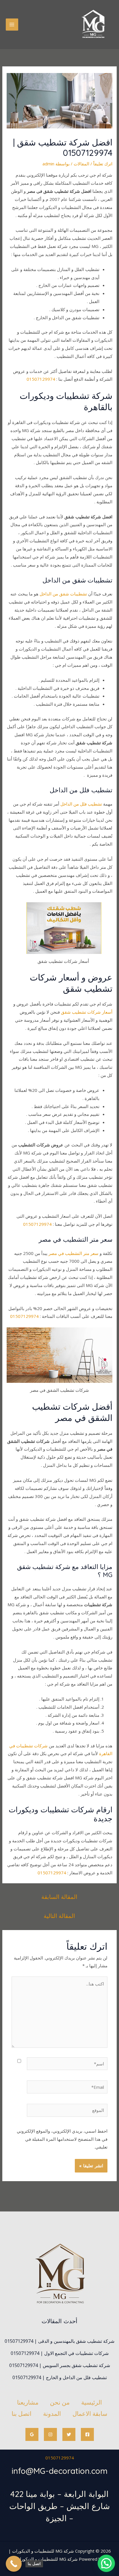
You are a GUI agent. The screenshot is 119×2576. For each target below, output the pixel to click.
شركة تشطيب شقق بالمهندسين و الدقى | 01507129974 (59, 2341)
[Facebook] (87, 2434)
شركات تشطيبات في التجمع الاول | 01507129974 (60, 2353)
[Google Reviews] (32, 2434)
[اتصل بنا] (14, 2564)
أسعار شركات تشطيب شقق (87, 1012)
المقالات (81, 164)
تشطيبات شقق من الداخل (63, 594)
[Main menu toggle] (12, 25)
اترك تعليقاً (103, 164)
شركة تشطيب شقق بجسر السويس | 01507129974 (60, 2365)
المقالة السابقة (59, 1897)
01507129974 (41, 379)
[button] (106, 2563)
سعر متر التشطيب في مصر (74, 1253)
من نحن (60, 2402)
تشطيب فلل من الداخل (81, 804)
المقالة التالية (59, 1916)
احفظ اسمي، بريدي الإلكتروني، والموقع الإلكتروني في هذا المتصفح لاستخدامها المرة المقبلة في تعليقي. (62, 2139)
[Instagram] (50, 2434)
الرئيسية (92, 2402)
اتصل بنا (22, 2414)
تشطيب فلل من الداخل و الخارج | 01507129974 (60, 2377)
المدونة (52, 2414)
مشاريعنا (28, 2402)
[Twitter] (69, 2434)
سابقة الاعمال (90, 2414)
